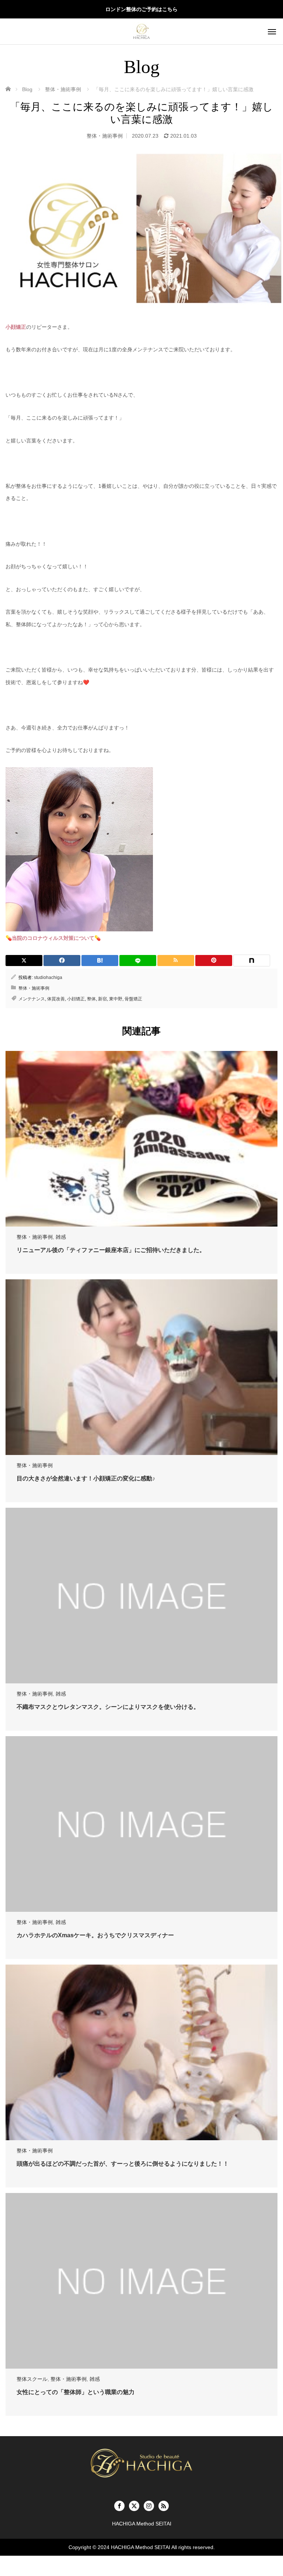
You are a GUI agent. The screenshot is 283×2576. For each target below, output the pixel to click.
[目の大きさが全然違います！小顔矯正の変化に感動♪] (141, 1367)
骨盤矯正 (133, 999)
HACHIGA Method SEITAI (141, 2547)
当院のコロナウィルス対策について (53, 938)
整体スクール (32, 2379)
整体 (91, 999)
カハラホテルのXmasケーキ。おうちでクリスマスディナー (95, 1935)
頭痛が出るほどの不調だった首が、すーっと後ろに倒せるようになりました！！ (123, 2164)
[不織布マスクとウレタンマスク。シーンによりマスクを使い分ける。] (141, 1596)
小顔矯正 (76, 999)
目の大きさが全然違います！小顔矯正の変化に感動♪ (86, 1478)
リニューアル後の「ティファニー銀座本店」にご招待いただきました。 (111, 1250)
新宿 (102, 999)
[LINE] (138, 961)
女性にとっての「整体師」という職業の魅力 (76, 2392)
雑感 (61, 1237)
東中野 (116, 999)
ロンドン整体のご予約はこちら (141, 9)
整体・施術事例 (105, 136)
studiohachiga (48, 977)
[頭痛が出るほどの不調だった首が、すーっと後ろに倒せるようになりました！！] (141, 2052)
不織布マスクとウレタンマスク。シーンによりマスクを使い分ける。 (108, 1707)
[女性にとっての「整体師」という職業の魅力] (141, 2281)
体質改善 (56, 999)
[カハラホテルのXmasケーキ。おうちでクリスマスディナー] (141, 1824)
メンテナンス (32, 999)
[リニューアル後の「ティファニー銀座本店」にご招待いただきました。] (141, 1139)
